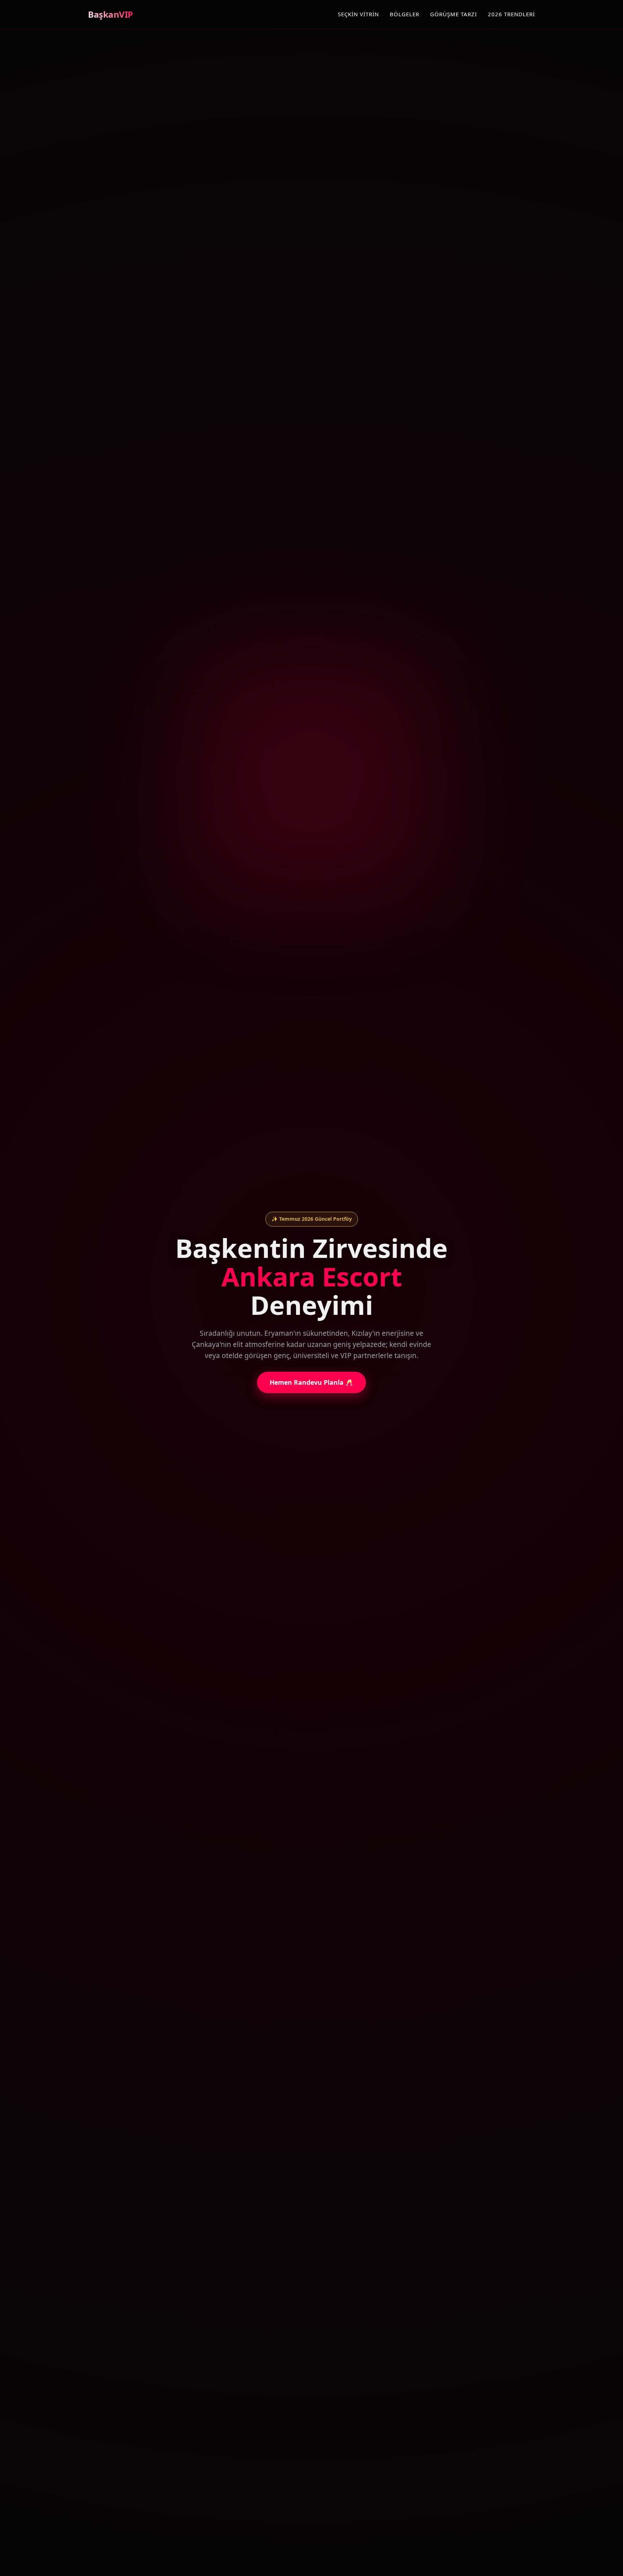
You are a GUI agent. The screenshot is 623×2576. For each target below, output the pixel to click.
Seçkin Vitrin (358, 14)
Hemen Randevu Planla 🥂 (311, 1382)
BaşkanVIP (111, 14)
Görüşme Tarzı (454, 14)
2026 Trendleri (511, 14)
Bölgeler (405, 14)
